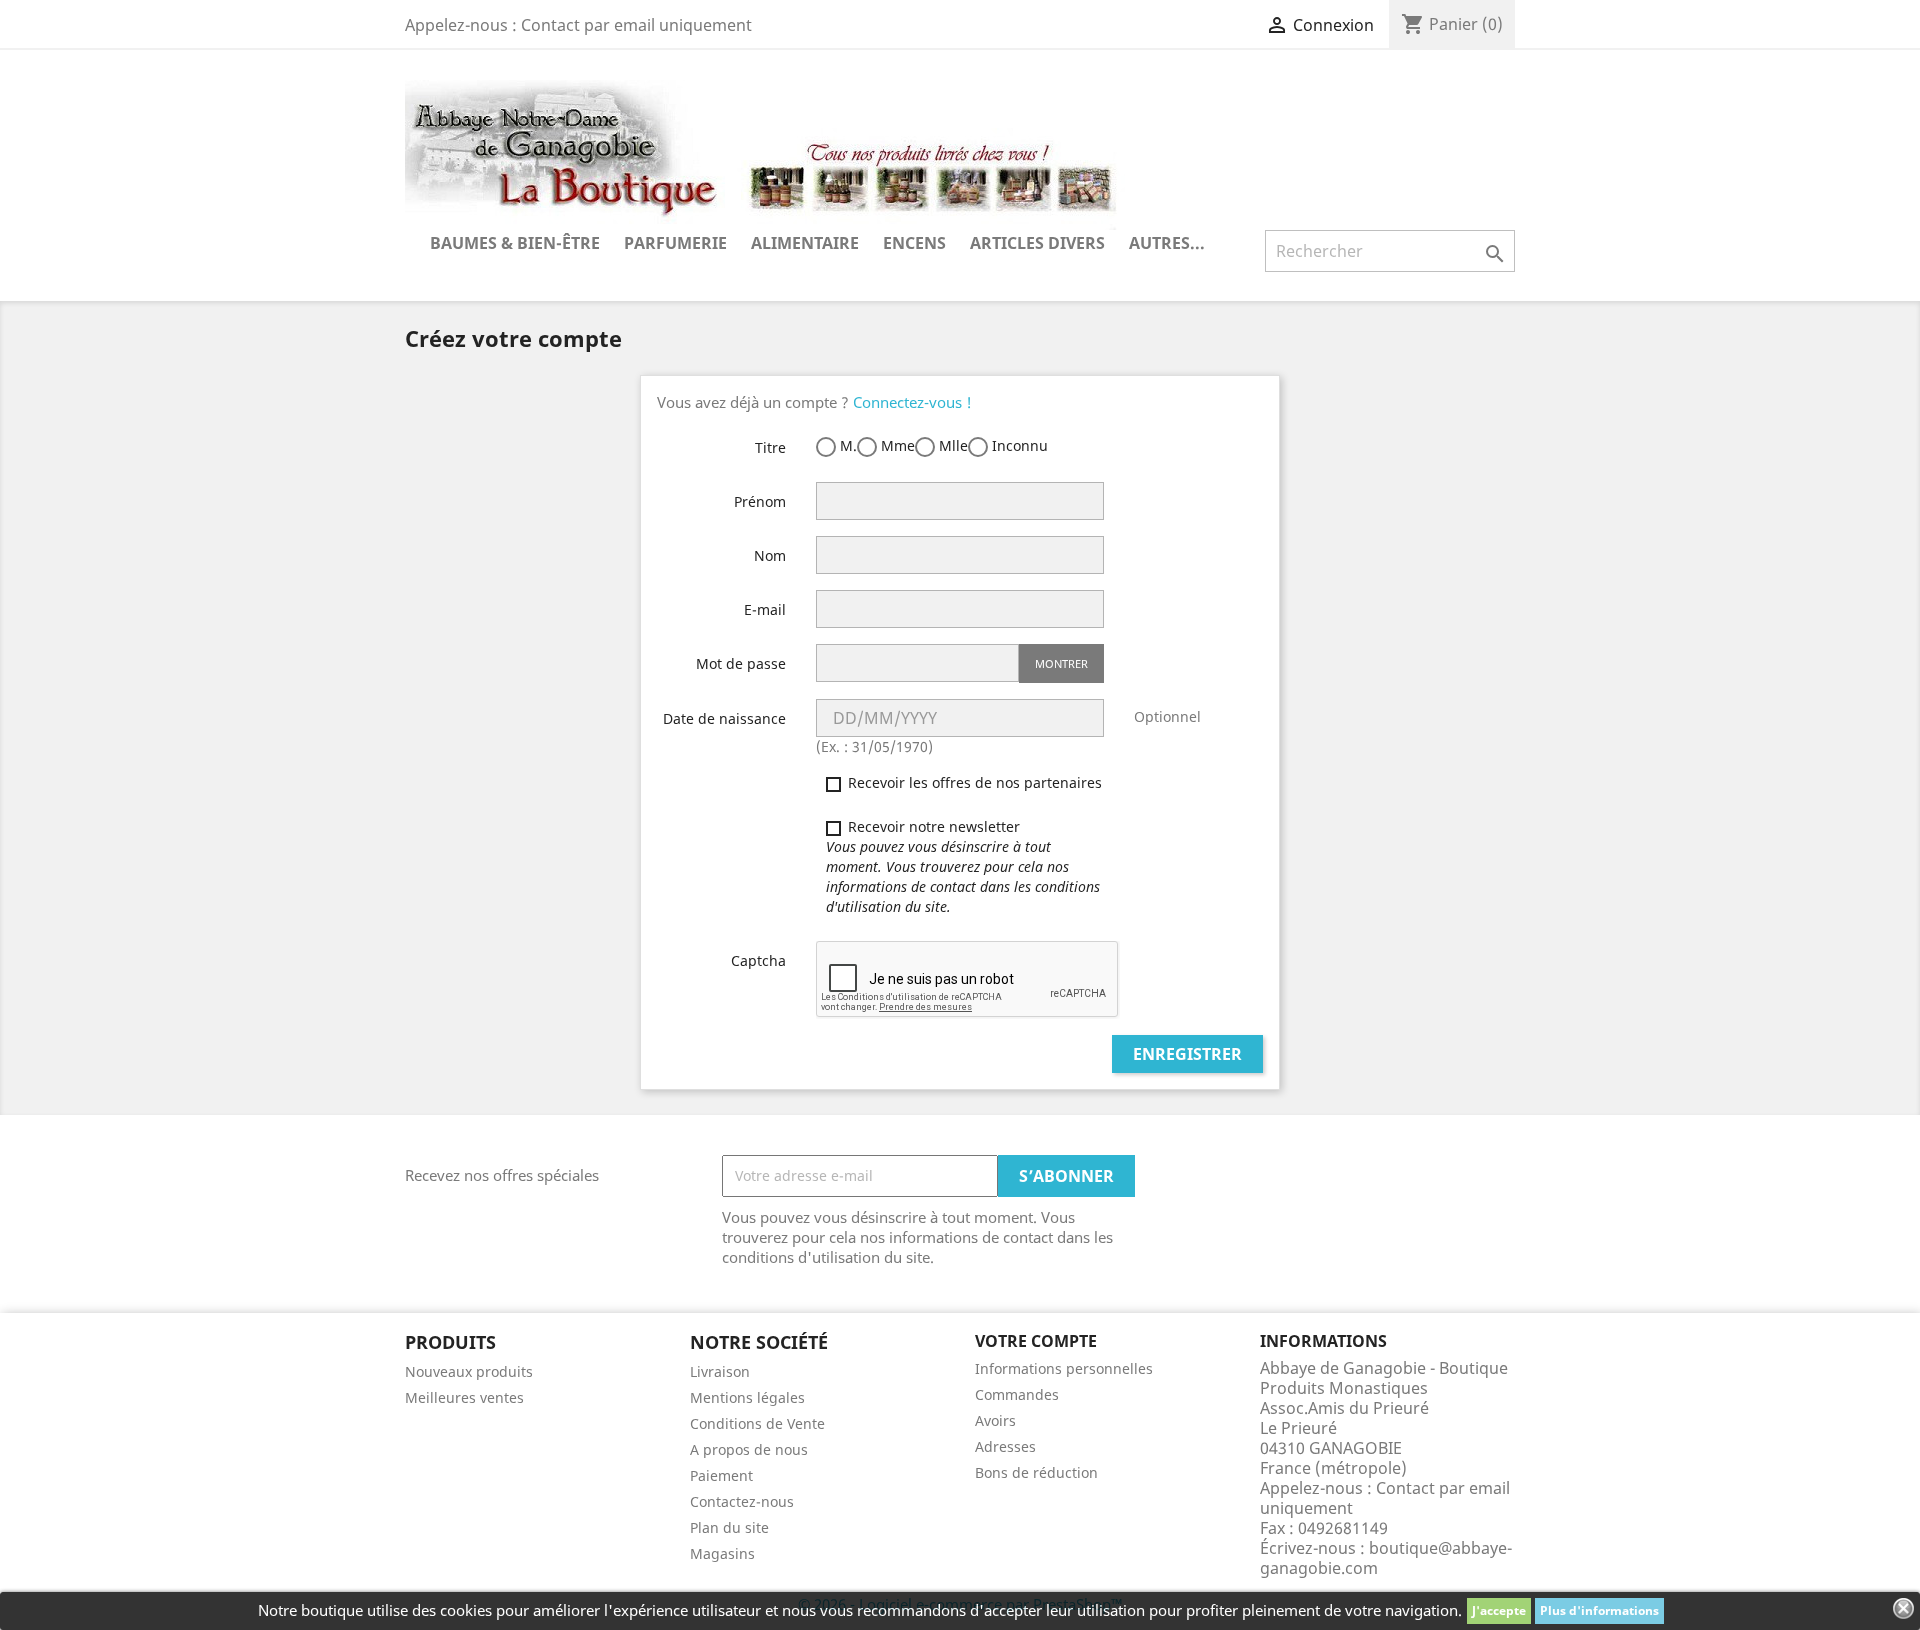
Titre (770, 447)
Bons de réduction (1036, 1472)
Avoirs (995, 1420)
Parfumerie (675, 243)
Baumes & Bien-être (515, 243)
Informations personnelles (1064, 1368)
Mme (896, 445)
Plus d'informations (1599, 1610)
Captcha (758, 960)
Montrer (1061, 663)
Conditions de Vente (757, 1423)
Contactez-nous (742, 1501)
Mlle (951, 445)
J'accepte (1499, 1610)
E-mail (765, 609)
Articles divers (1037, 243)
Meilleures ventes (464, 1397)
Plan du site (729, 1527)
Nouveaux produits (469, 1371)
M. (846, 445)
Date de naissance (724, 718)
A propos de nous (749, 1449)
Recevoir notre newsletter (963, 866)
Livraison (720, 1371)
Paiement (721, 1475)
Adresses (1005, 1446)
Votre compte (1036, 1341)
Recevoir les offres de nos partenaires (973, 782)
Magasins (722, 1553)
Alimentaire (805, 243)
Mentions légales (747, 1397)
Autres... (1167, 243)
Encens (914, 243)
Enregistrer (1187, 1054)
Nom (770, 555)
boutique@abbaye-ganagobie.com (1386, 1558)
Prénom (760, 501)
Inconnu (1018, 445)
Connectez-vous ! (912, 402)
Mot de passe (741, 663)
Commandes (1017, 1394)
